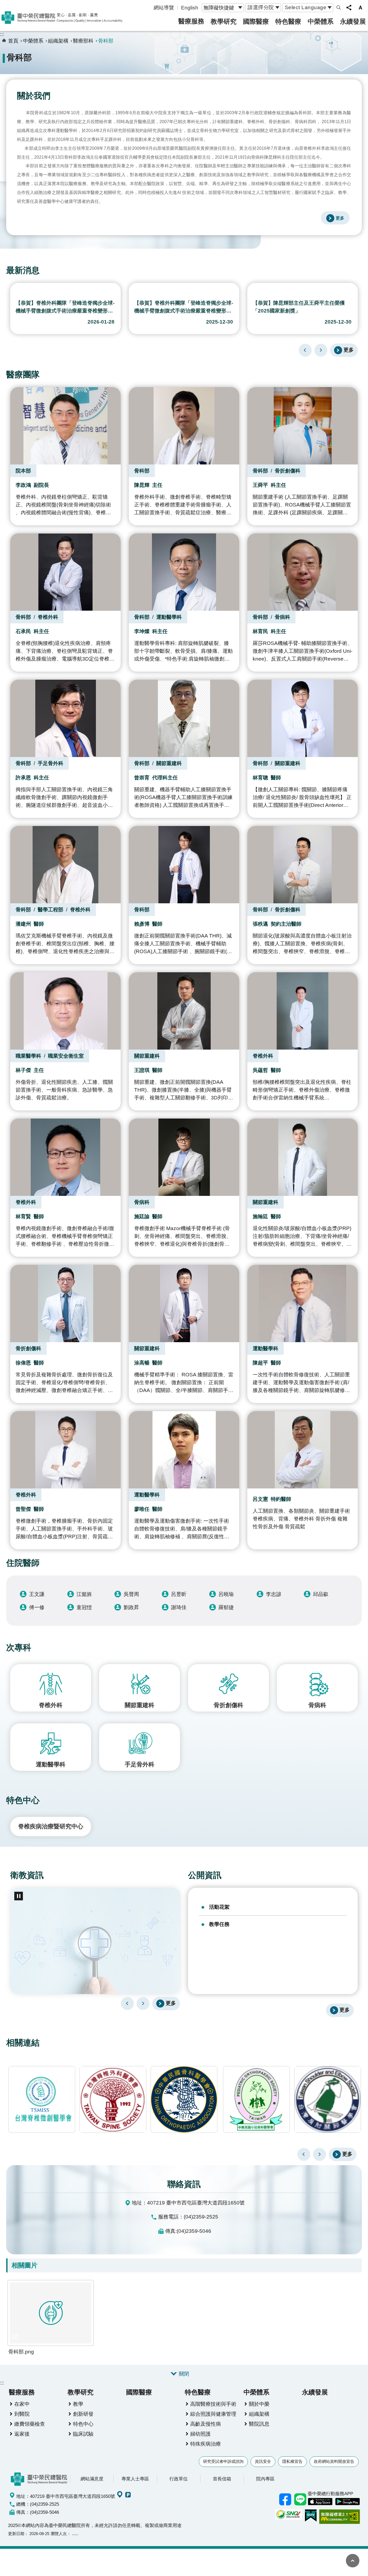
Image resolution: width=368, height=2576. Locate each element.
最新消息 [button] (23, 270)
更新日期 (16, 2534)
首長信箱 (222, 2479)
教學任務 (219, 1924)
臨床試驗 (83, 2434)
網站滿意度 (92, 2479)
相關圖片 (25, 2265)
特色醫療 (288, 21)
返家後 (22, 2434)
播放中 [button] (19, 1896)
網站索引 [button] (339, 8)
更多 (349, 350)
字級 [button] (360, 8)
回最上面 (353, 2561)
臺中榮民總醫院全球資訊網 (62, 18)
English (190, 8)
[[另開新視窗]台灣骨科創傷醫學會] (328, 2099)
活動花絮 (219, 1907)
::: (2, 34)
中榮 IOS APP (320, 2502)
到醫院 (22, 2414)
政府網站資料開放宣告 (334, 2461)
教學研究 (224, 21)
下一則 (321, 350)
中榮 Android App (348, 2502)
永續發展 (353, 21)
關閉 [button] (184, 2374)
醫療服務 (191, 21)
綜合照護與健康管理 (213, 2414)
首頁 (13, 41)
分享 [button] (349, 8)
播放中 (13, 289)
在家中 (22, 2404)
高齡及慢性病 (206, 2424)
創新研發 (83, 2414)
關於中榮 (259, 2404)
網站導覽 (164, 8)
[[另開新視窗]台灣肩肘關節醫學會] (256, 2099)
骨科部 (106, 41)
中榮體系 (321, 21)
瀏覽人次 (59, 2534)
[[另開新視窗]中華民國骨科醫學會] (113, 2099)
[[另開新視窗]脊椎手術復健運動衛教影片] (95, 1941)
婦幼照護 (200, 2434)
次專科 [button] (19, 1648)
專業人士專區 (135, 2479)
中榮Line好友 (300, 2499)
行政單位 (179, 2479)
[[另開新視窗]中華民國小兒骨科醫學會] (185, 2099)
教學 (78, 2404)
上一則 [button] (304, 2154)
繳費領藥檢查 (30, 2424)
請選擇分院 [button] (261, 7)
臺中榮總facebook (285, 2499)
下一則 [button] (320, 2154)
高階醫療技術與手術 (213, 2404)
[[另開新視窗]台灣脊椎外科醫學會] (42, 2099)
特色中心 (83, 2424)
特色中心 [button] (23, 1800)
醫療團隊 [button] (23, 375)
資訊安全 (263, 2461)
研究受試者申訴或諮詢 (223, 2461)
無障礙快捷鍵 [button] (219, 8)
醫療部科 (83, 41)
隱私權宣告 (292, 2461)
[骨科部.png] (51, 2313)
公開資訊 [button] (205, 1875)
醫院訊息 (259, 2424)
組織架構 (58, 41)
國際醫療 (256, 21)
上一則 (305, 350)
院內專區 (265, 2479)
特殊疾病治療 (206, 2444)
